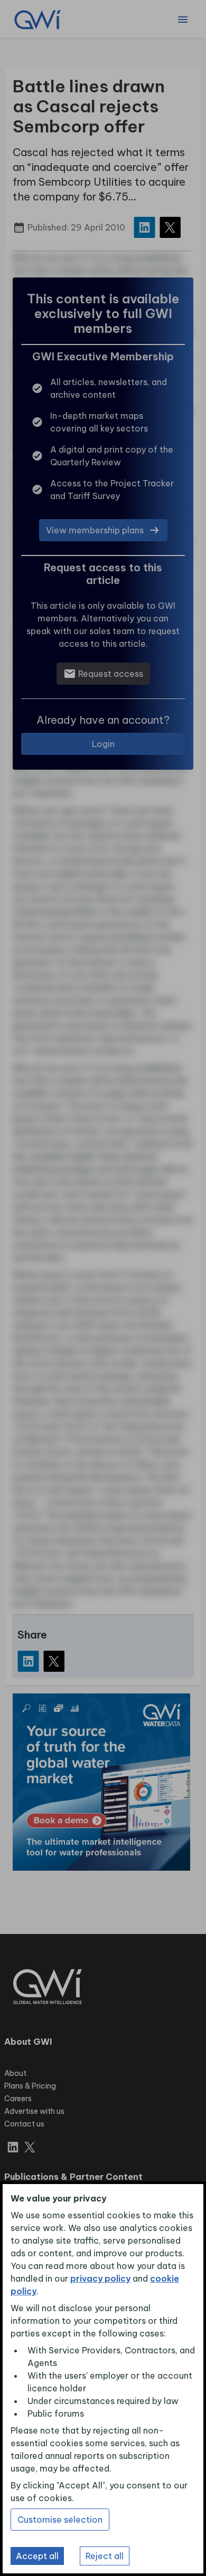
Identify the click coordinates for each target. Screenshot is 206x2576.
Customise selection (60, 2520)
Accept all (37, 2556)
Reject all (105, 2556)
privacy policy (100, 2278)
